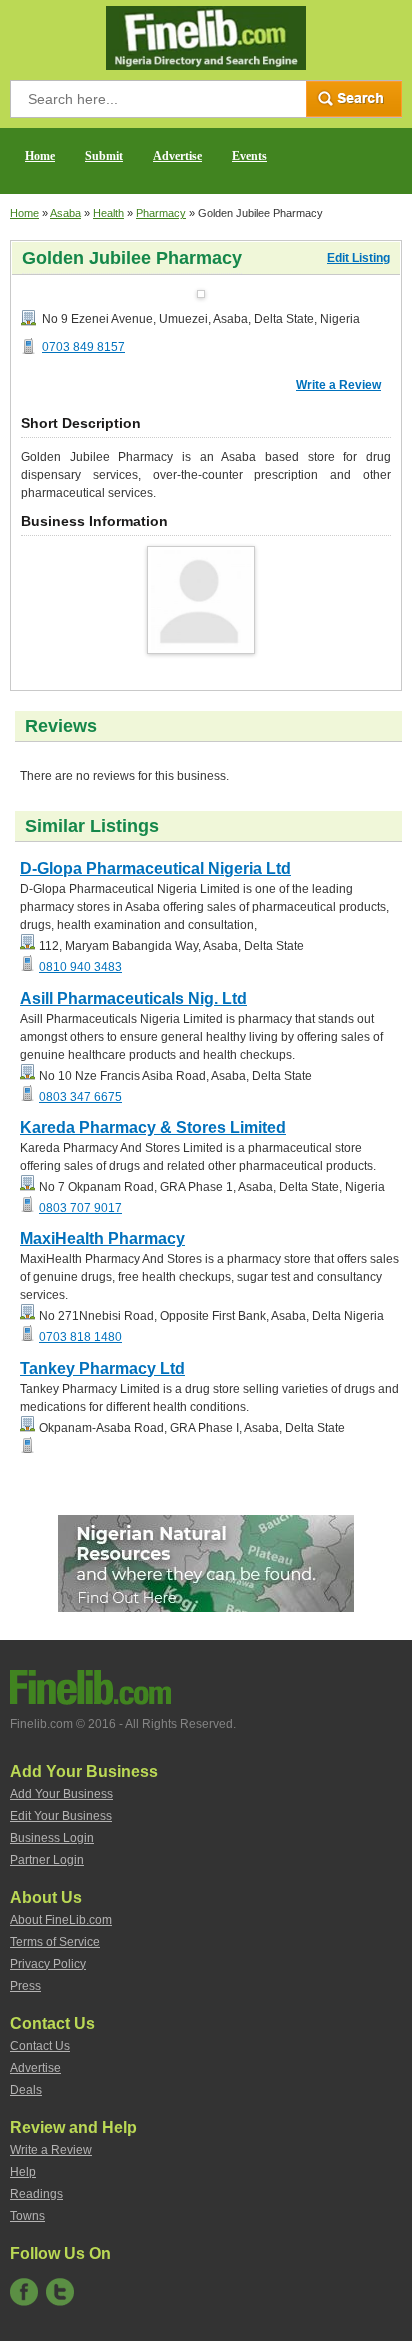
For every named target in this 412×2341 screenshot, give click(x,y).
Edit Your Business (61, 1816)
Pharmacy (161, 213)
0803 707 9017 (80, 1208)
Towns (27, 2216)
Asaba (65, 213)
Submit (104, 156)
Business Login (52, 1838)
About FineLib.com (61, 1920)
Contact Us (40, 2046)
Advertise (177, 156)
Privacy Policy (48, 1964)
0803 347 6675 (80, 1097)
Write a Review (338, 385)
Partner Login (47, 1860)
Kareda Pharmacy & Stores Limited (153, 1127)
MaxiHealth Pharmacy (102, 1238)
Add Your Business (61, 1794)
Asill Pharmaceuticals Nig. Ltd (133, 998)
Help (23, 2172)
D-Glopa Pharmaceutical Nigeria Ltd (155, 868)
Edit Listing (358, 258)
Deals (26, 2090)
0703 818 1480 (80, 1337)
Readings (36, 2194)
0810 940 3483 (80, 967)
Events (249, 156)
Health (108, 213)
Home (40, 156)
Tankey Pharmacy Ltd (102, 1368)
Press (25, 1986)
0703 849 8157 (83, 347)
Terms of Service (55, 1942)
